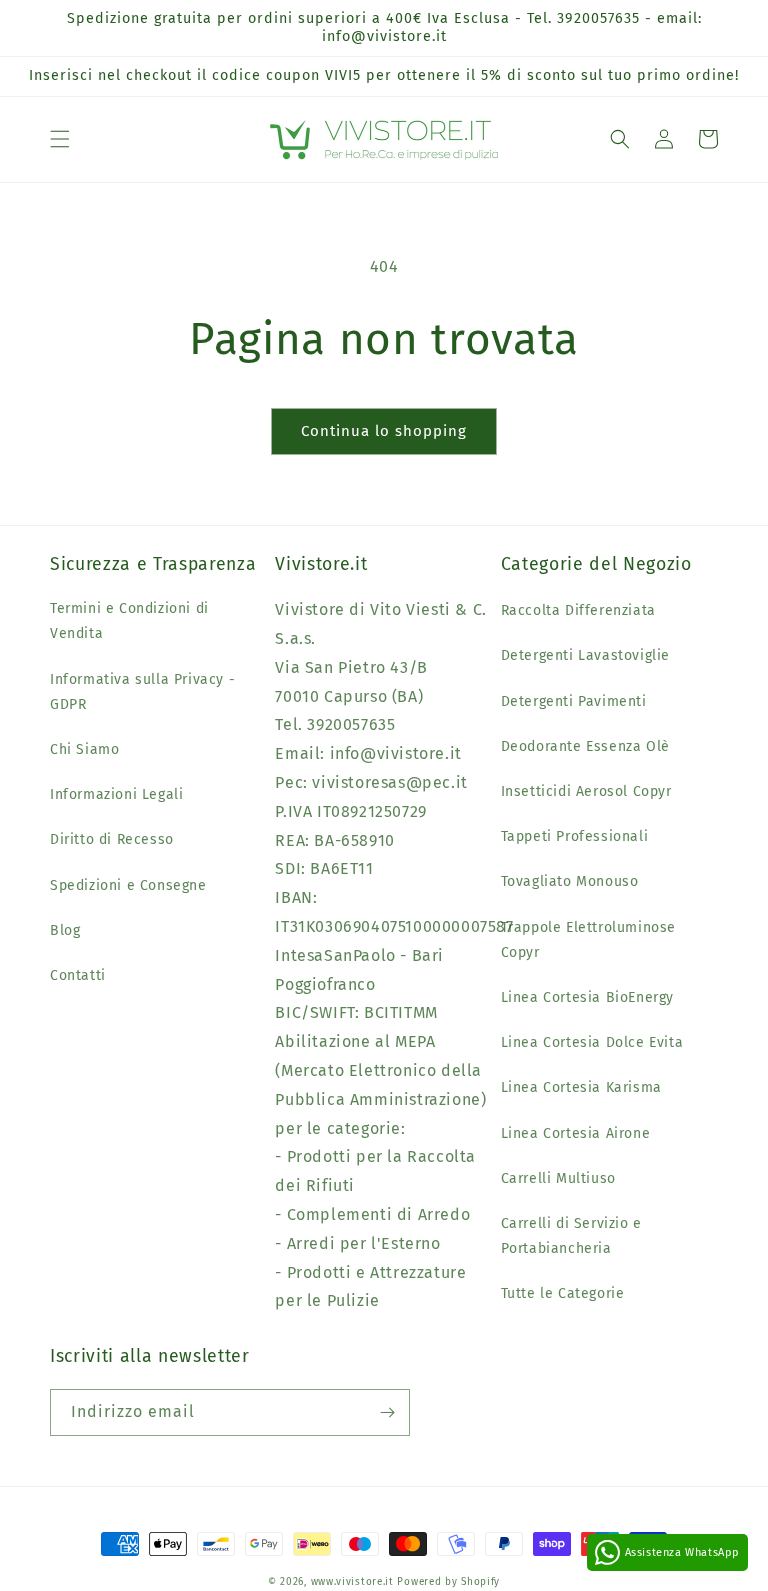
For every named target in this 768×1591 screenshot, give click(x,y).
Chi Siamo (84, 749)
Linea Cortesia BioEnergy (587, 997)
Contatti (78, 975)
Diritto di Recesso (112, 839)
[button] (60, 139)
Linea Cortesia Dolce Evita (592, 1042)
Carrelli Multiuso (558, 1178)
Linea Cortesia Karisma (581, 1087)
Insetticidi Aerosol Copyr (586, 791)
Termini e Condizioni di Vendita (129, 621)
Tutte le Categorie (563, 1293)
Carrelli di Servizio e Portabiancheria (571, 1236)
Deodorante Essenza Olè (585, 746)
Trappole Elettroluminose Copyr (588, 940)
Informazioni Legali (116, 794)
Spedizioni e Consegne (128, 885)
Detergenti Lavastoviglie (585, 655)
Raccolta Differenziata (578, 610)
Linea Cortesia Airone (576, 1133)
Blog (65, 930)
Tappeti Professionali (575, 836)
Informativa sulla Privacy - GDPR (142, 692)
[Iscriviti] (387, 1412)
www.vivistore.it (352, 1582)
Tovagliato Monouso (570, 881)
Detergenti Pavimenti (574, 701)
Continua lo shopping (384, 431)
